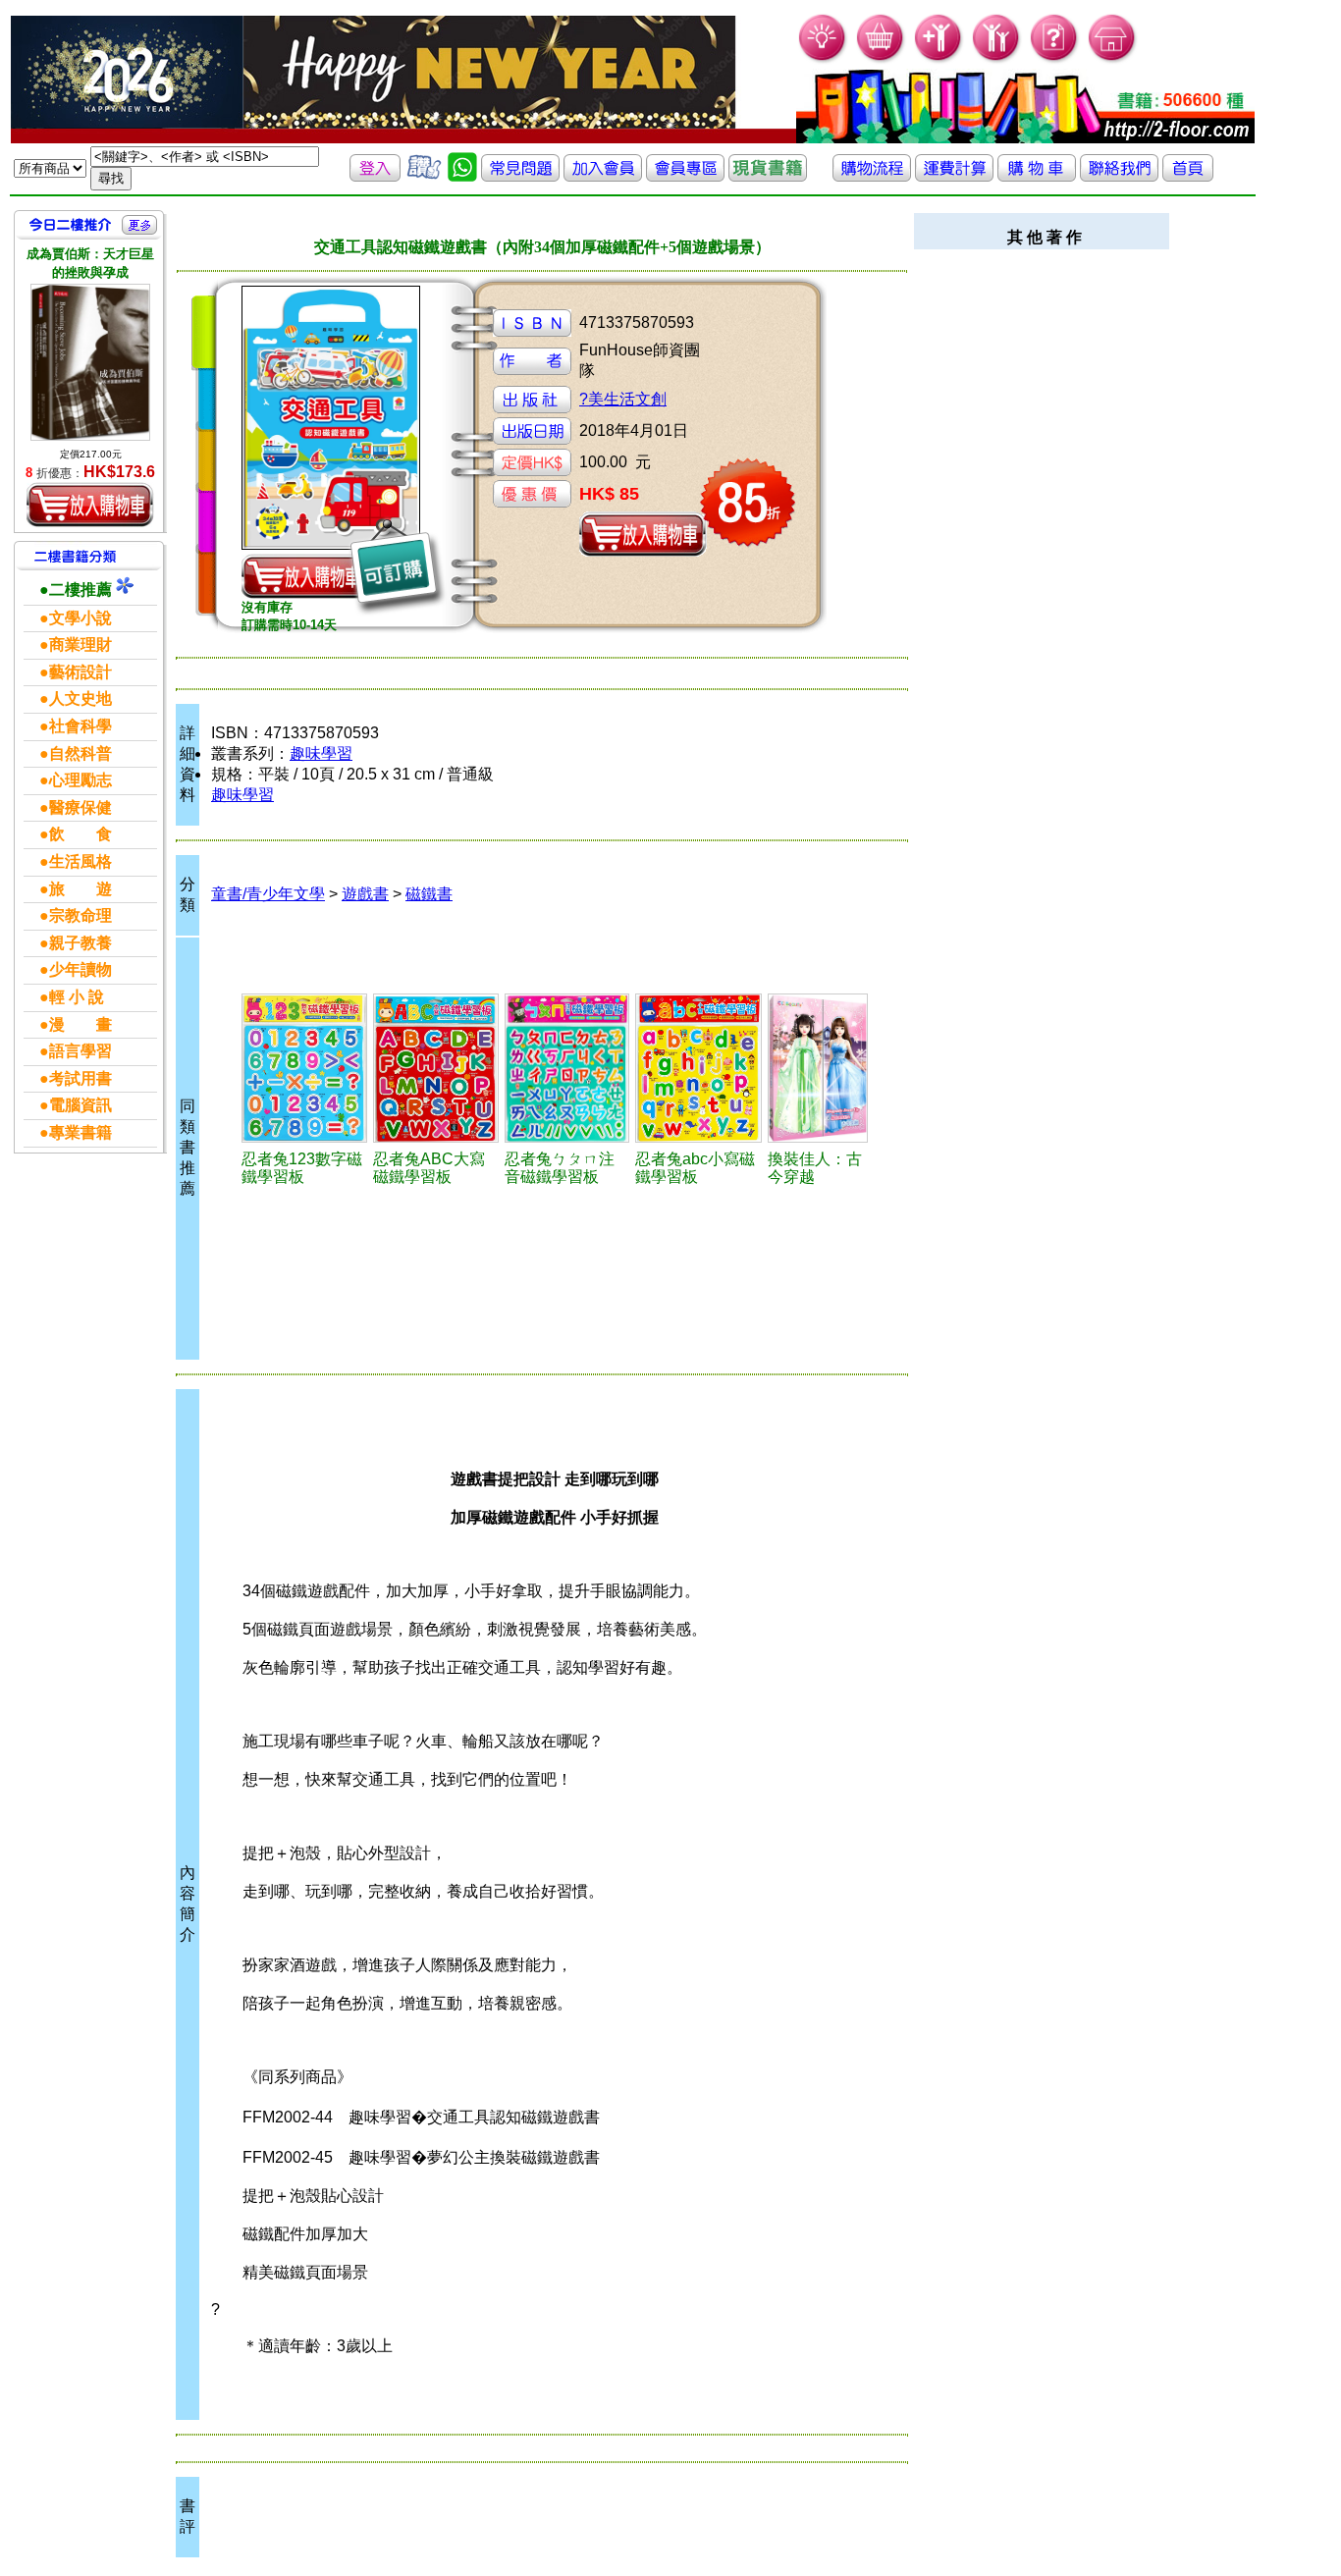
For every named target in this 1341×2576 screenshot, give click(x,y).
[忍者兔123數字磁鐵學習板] (304, 1068)
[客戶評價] (424, 176)
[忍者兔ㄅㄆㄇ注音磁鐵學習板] (566, 1068)
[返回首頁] (1188, 176)
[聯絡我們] (1119, 176)
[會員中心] (997, 59)
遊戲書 (365, 894)
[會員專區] (685, 176)
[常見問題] (1055, 59)
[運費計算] (954, 176)
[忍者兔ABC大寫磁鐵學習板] (436, 1068)
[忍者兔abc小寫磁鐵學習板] (699, 1068)
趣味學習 (321, 753)
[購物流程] (872, 176)
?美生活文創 (623, 399)
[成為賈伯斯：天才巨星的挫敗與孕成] (90, 362)
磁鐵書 (429, 894)
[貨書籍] (768, 176)
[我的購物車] (881, 59)
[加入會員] (939, 59)
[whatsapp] (462, 176)
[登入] (375, 176)
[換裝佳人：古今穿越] (818, 1068)
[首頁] (1113, 59)
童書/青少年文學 (268, 894)
